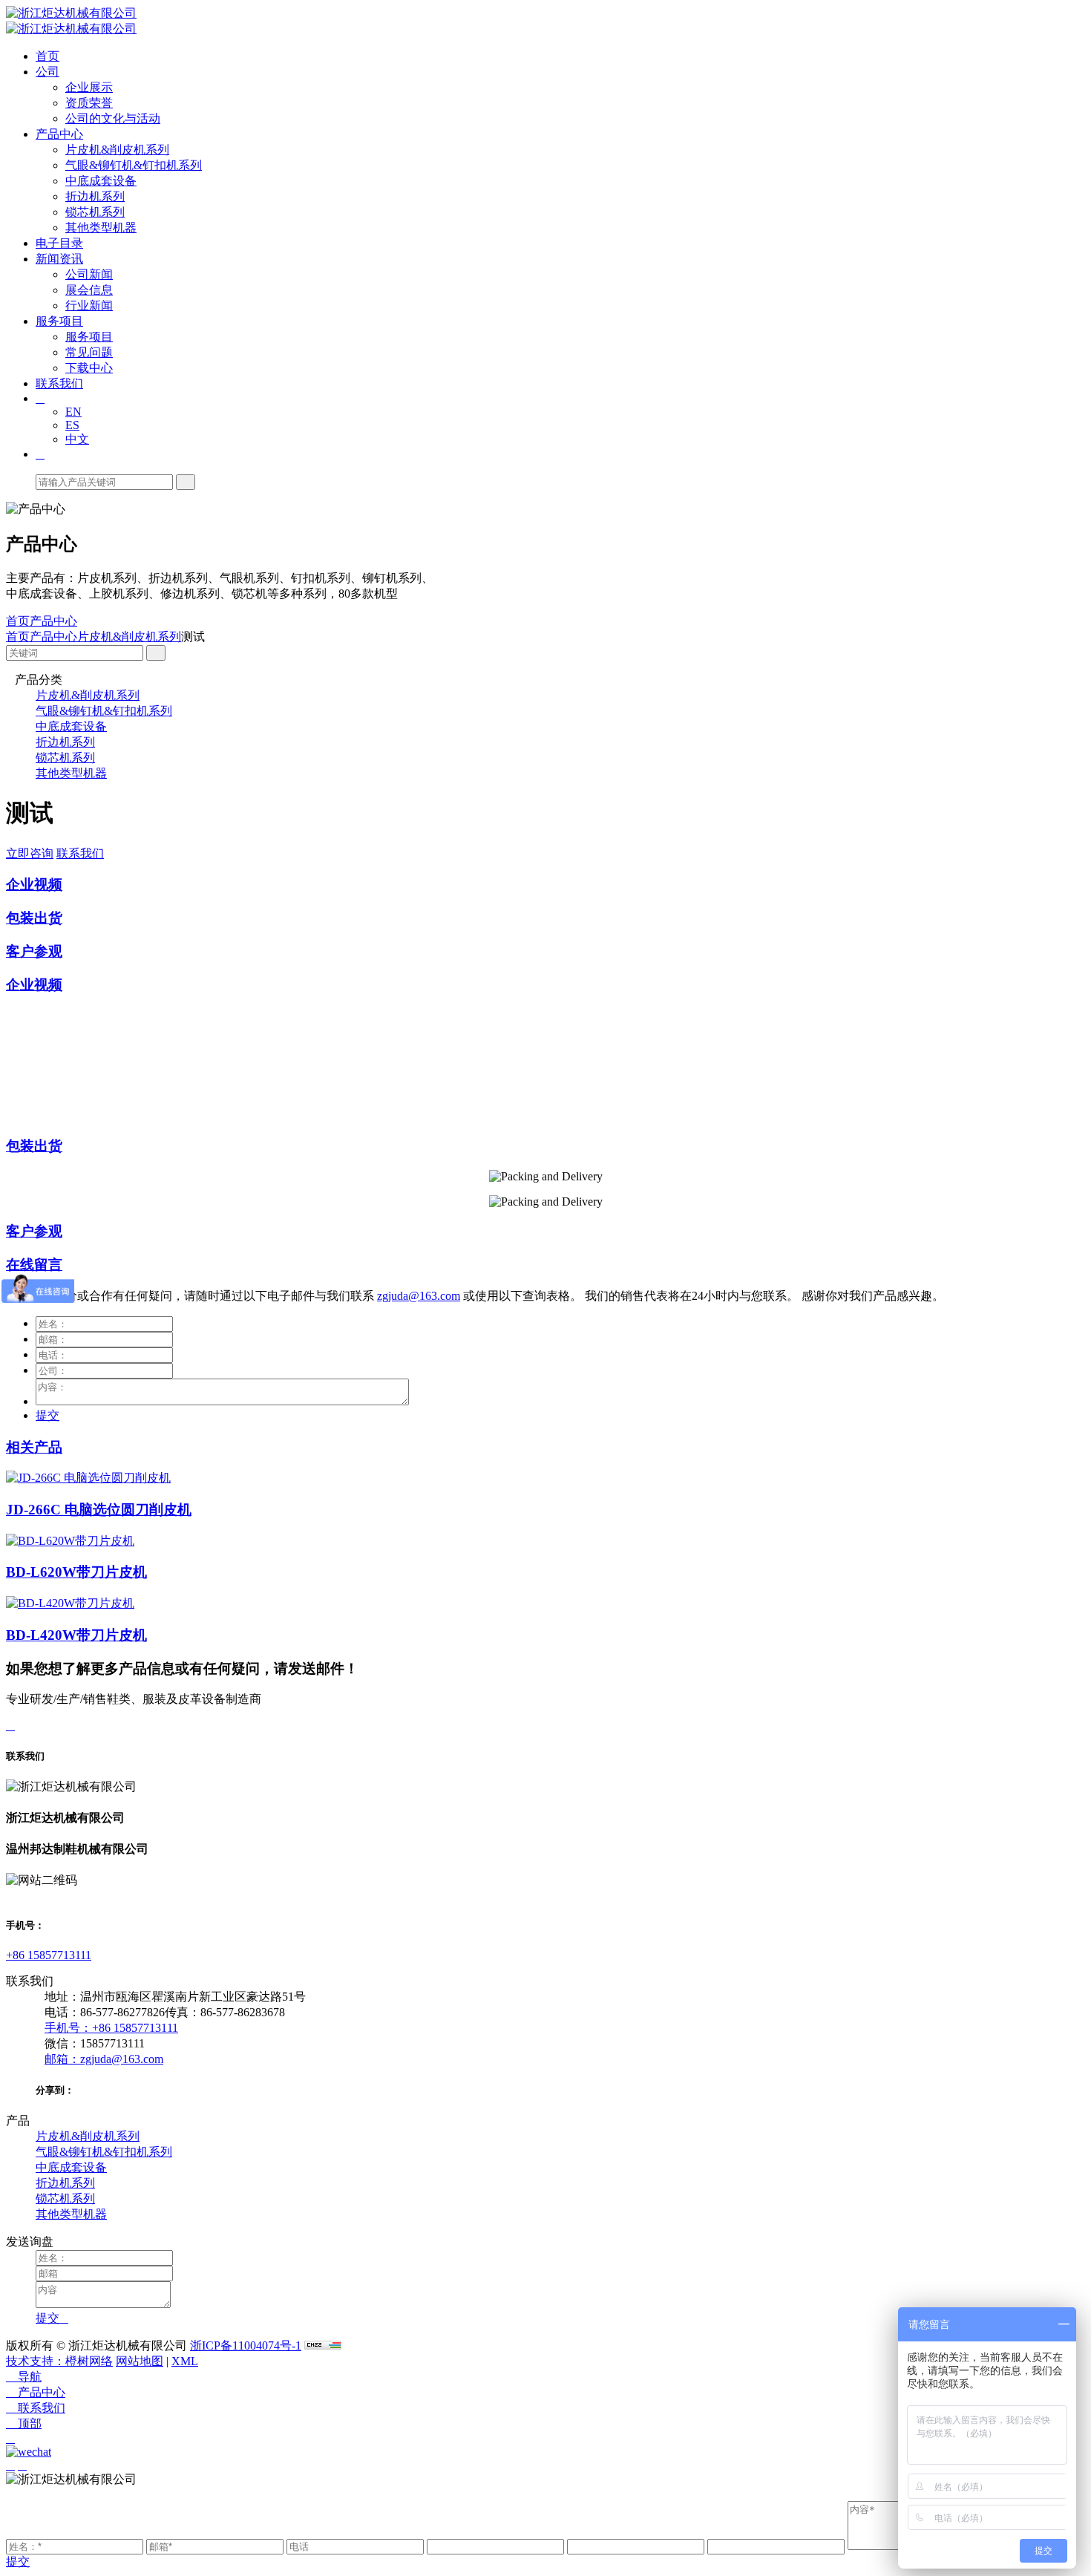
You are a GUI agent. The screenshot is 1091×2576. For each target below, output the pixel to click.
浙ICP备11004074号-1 (246, 2345)
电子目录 (59, 243)
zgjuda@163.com (419, 1296)
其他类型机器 (101, 228)
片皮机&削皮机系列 (117, 150)
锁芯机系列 (95, 212)
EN (73, 412)
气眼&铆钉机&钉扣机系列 (134, 165)
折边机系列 (95, 196)
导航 (24, 2377)
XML (185, 2361)
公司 (47, 72)
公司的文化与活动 (113, 118)
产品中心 (59, 134)
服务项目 (59, 321)
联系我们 (59, 383)
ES (72, 425)
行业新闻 (89, 305)
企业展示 (89, 87)
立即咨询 (30, 853)
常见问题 (89, 352)
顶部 (24, 2423)
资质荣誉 (89, 103)
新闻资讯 (59, 259)
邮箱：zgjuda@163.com (104, 2059)
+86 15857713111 (49, 1955)
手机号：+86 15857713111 (111, 2028)
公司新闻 (89, 274)
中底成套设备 (101, 181)
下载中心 (89, 368)
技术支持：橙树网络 (59, 2361)
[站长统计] (323, 2345)
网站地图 (140, 2361)
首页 (47, 56)
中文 (77, 439)
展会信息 (89, 290)
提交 (47, 1415)
